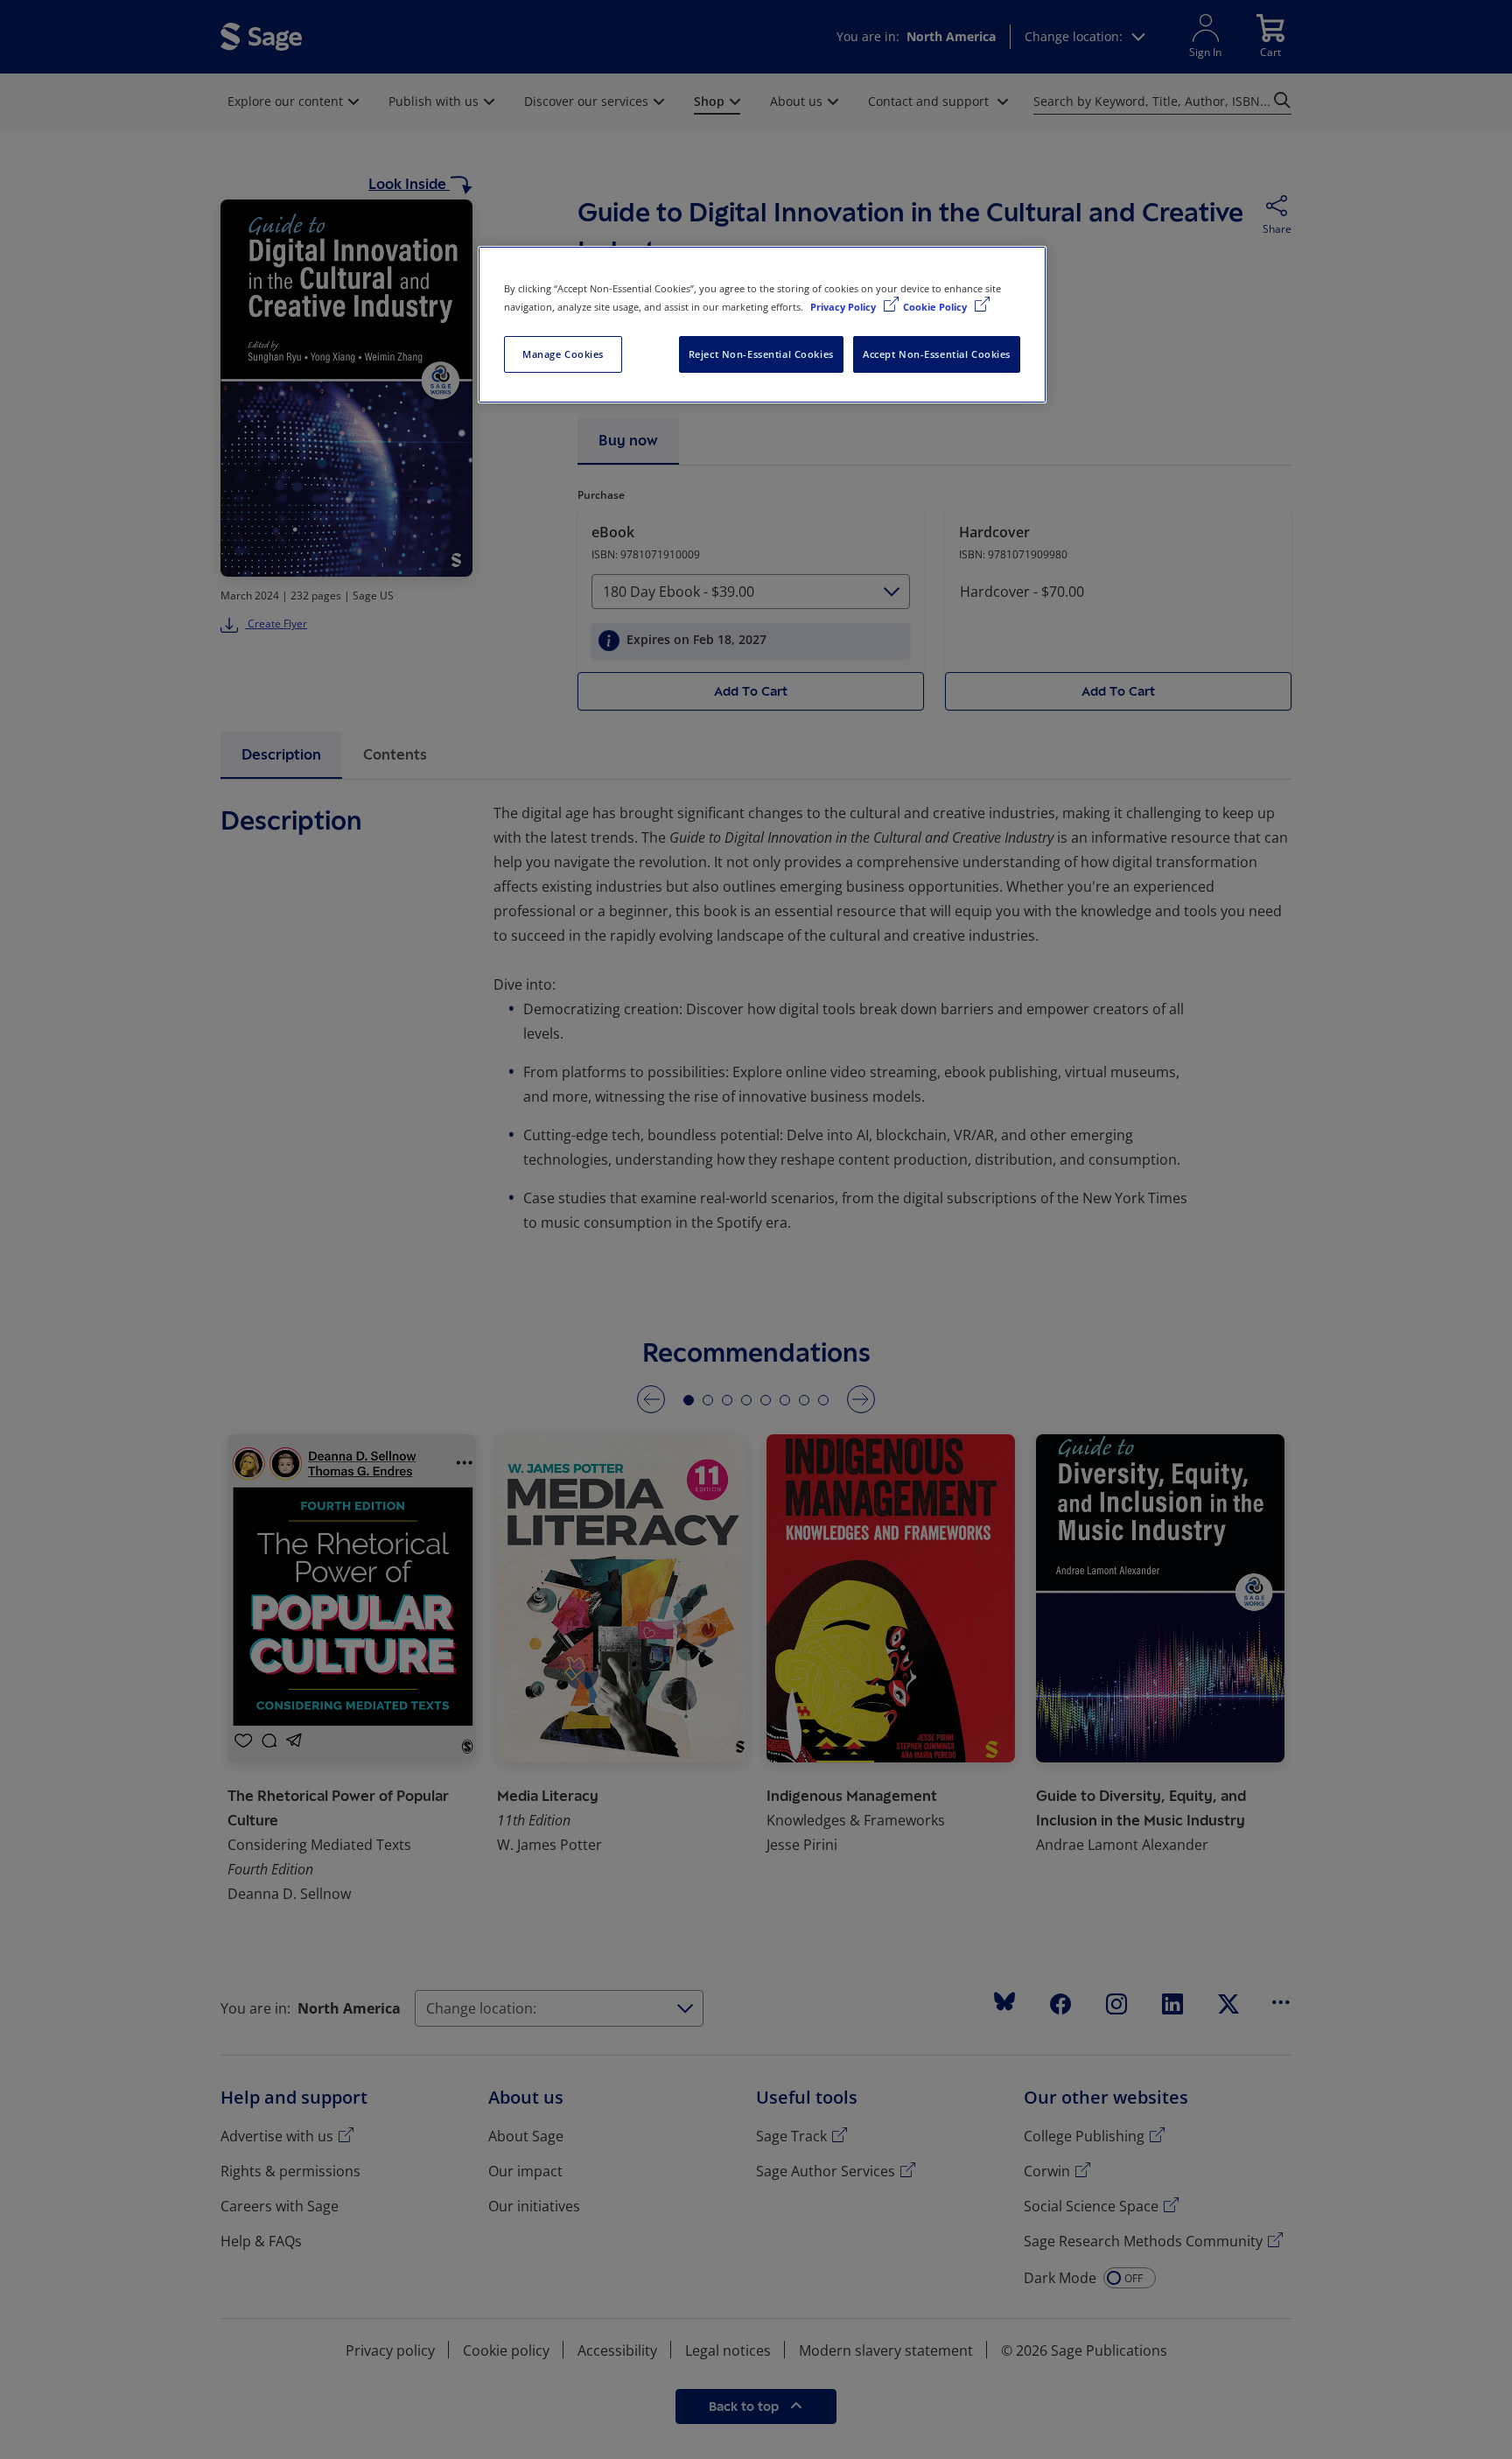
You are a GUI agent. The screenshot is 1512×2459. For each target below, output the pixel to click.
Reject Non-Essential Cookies (761, 354)
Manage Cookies (563, 354)
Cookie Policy (936, 307)
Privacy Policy (844, 307)
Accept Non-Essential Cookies (937, 354)
